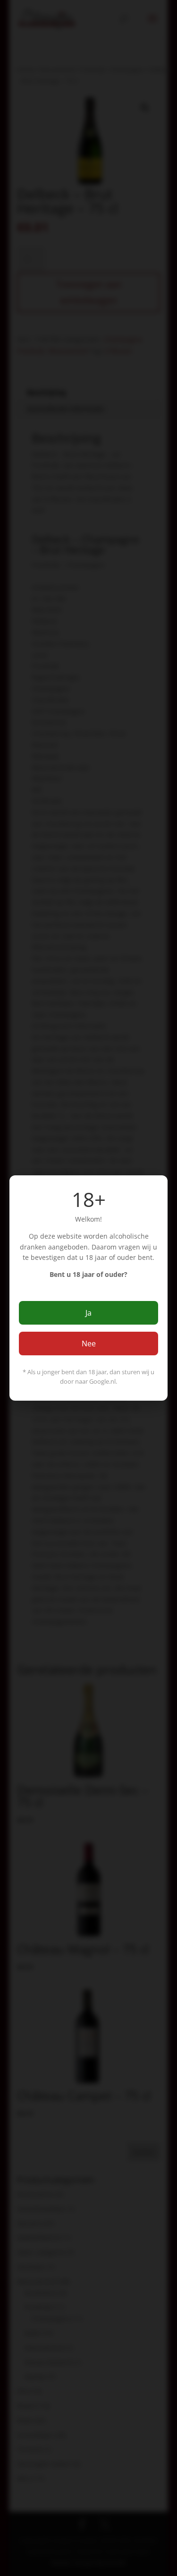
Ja (88, 1313)
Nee (89, 1344)
